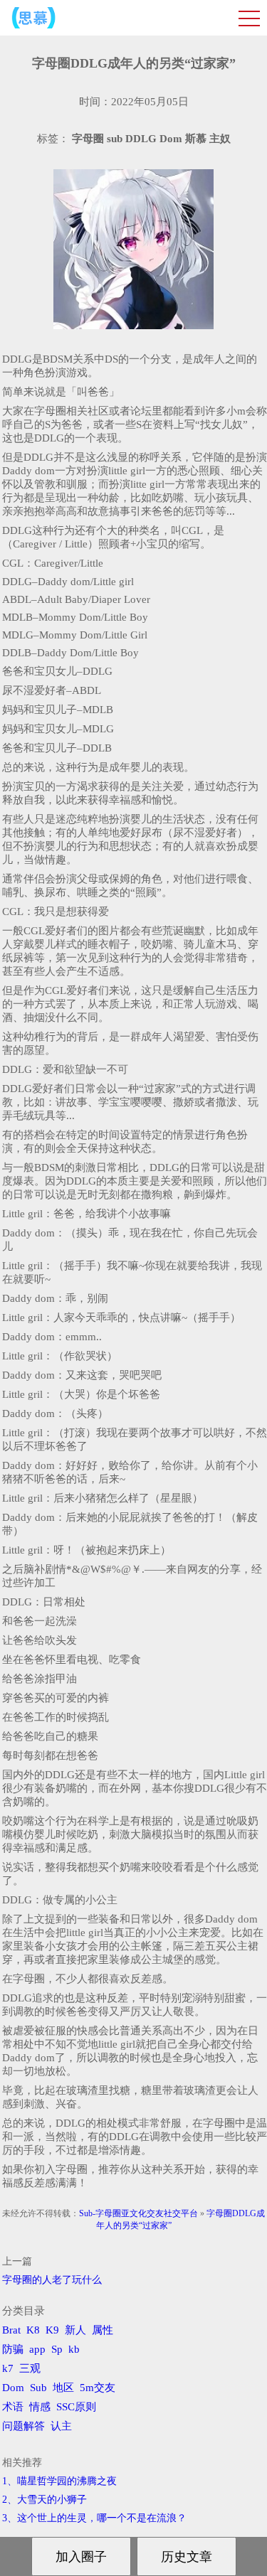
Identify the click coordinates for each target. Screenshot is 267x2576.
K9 (52, 2330)
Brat (11, 2330)
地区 (63, 2388)
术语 (13, 2407)
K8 (33, 2330)
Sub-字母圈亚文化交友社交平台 (138, 2213)
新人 (75, 2330)
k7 (8, 2368)
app (37, 2349)
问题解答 (23, 2426)
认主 (61, 2426)
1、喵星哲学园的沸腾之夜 (59, 2481)
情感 (40, 2407)
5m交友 (98, 2388)
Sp (57, 2349)
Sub (38, 2388)
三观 (30, 2368)
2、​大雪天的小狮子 (44, 2500)
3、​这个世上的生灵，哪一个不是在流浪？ (94, 2518)
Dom (13, 2388)
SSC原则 (76, 2407)
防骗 (13, 2349)
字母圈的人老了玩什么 (52, 2280)
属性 (103, 2330)
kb (74, 2349)
